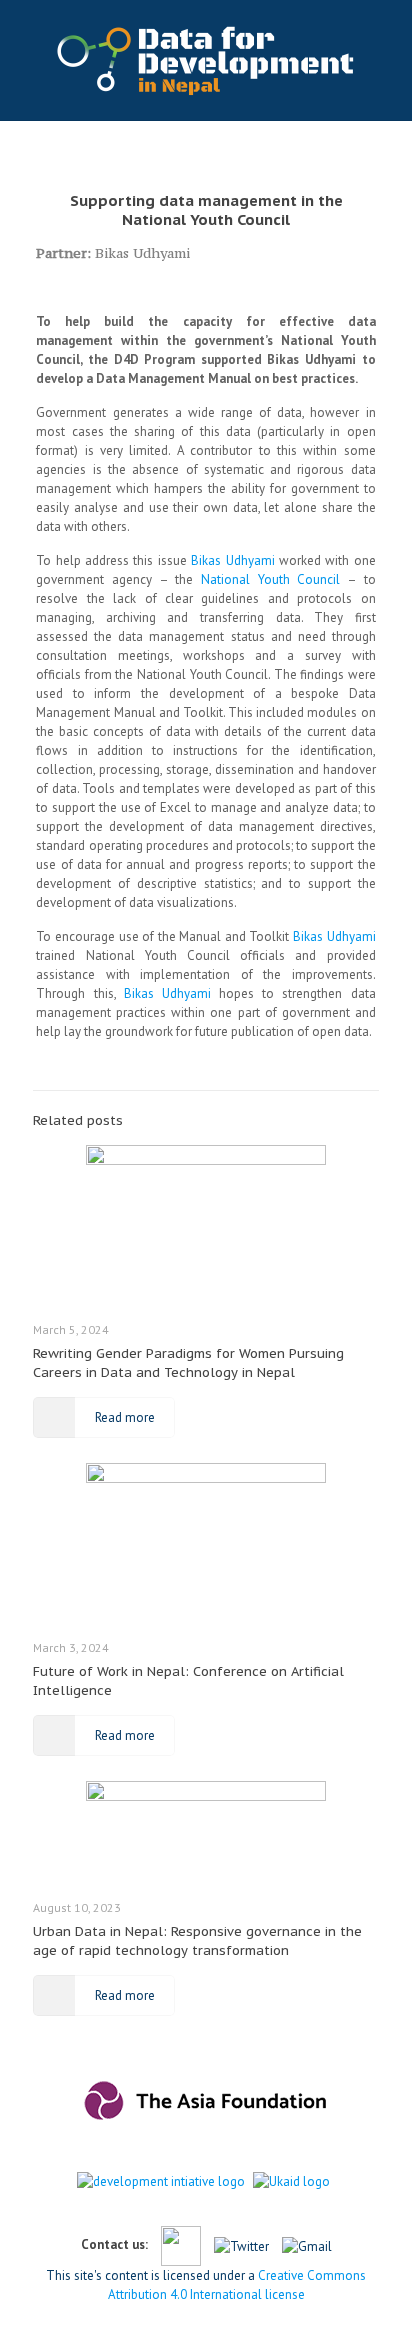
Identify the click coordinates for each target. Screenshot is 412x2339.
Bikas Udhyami (142, 253)
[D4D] (206, 60)
